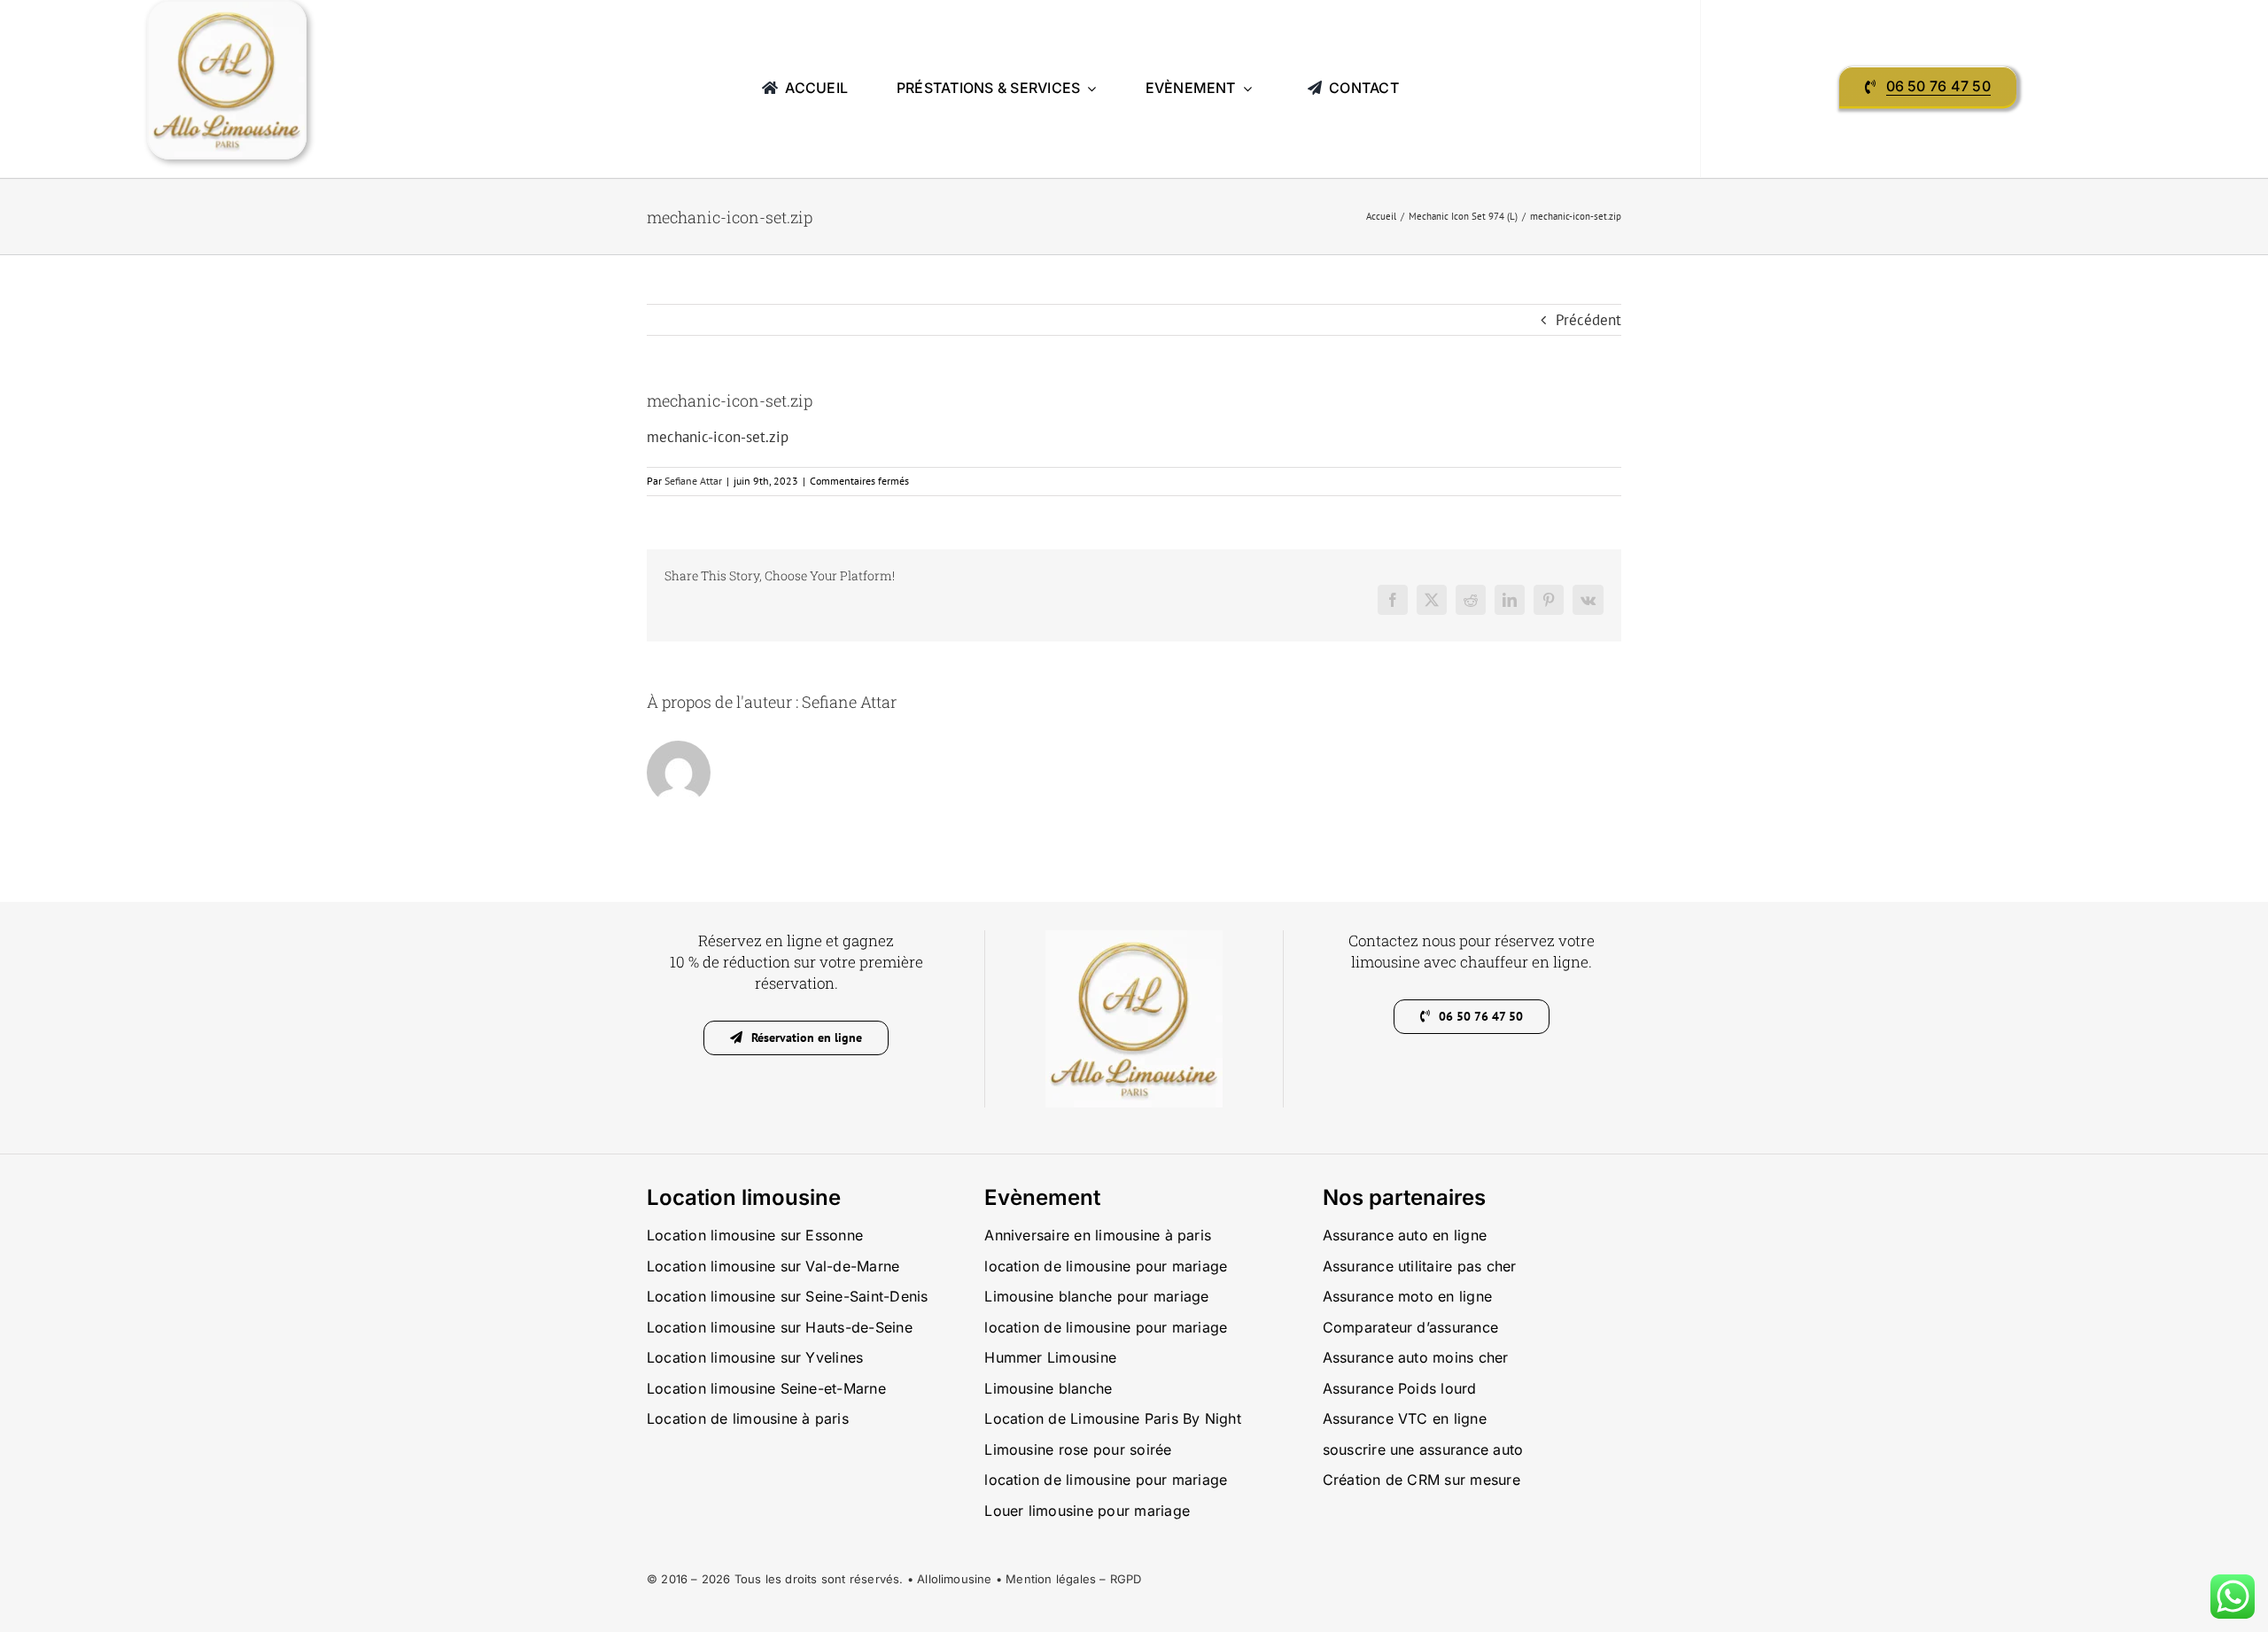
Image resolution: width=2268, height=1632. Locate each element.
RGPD (1126, 1579)
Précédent (1588, 320)
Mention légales (1051, 1579)
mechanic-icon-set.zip (718, 437)
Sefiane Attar (693, 481)
